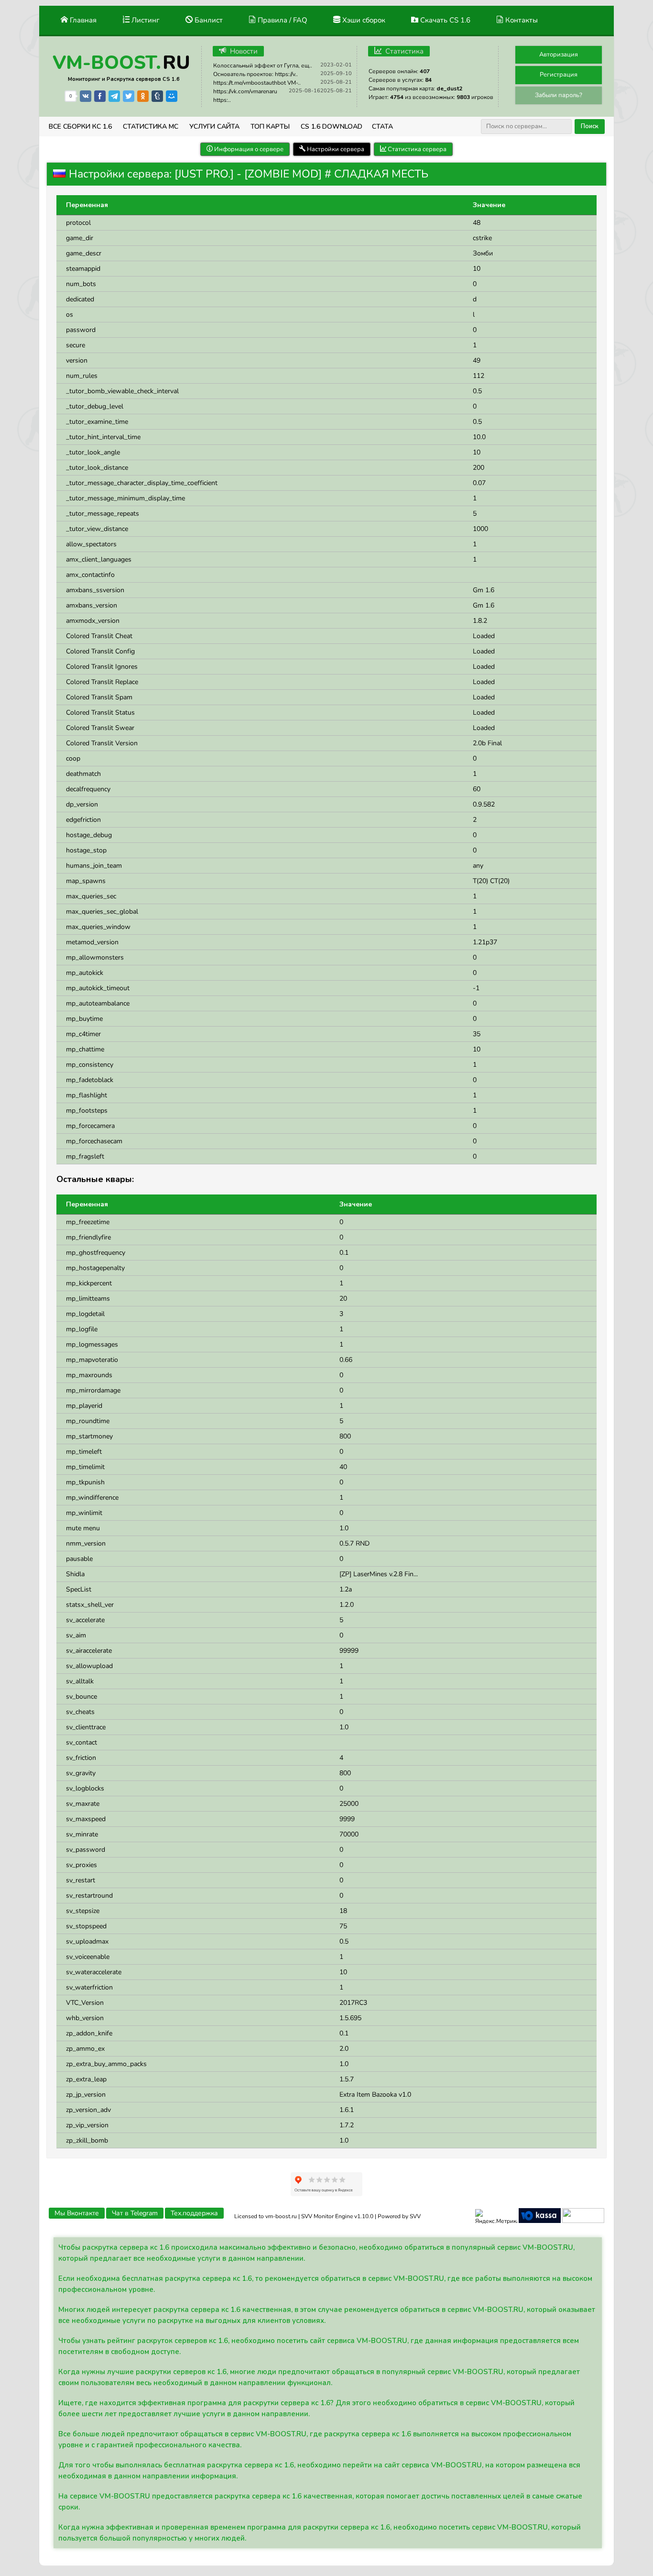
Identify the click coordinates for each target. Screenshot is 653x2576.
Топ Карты (270, 127)
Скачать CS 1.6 (444, 20)
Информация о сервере (248, 149)
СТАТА (382, 127)
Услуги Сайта (214, 127)
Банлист (208, 20)
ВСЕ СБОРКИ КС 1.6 (80, 127)
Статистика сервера (416, 149)
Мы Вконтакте (77, 2213)
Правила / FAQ (282, 20)
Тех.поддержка (194, 2213)
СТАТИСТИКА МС (151, 127)
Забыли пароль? (559, 95)
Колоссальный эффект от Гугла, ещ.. (263, 66)
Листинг (145, 20)
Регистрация (559, 75)
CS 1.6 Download (332, 127)
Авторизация (559, 55)
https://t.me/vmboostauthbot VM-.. (257, 83)
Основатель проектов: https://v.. (256, 74)
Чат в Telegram (135, 2213)
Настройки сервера (335, 149)
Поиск (590, 126)
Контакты (521, 20)
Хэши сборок (363, 20)
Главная (82, 20)
